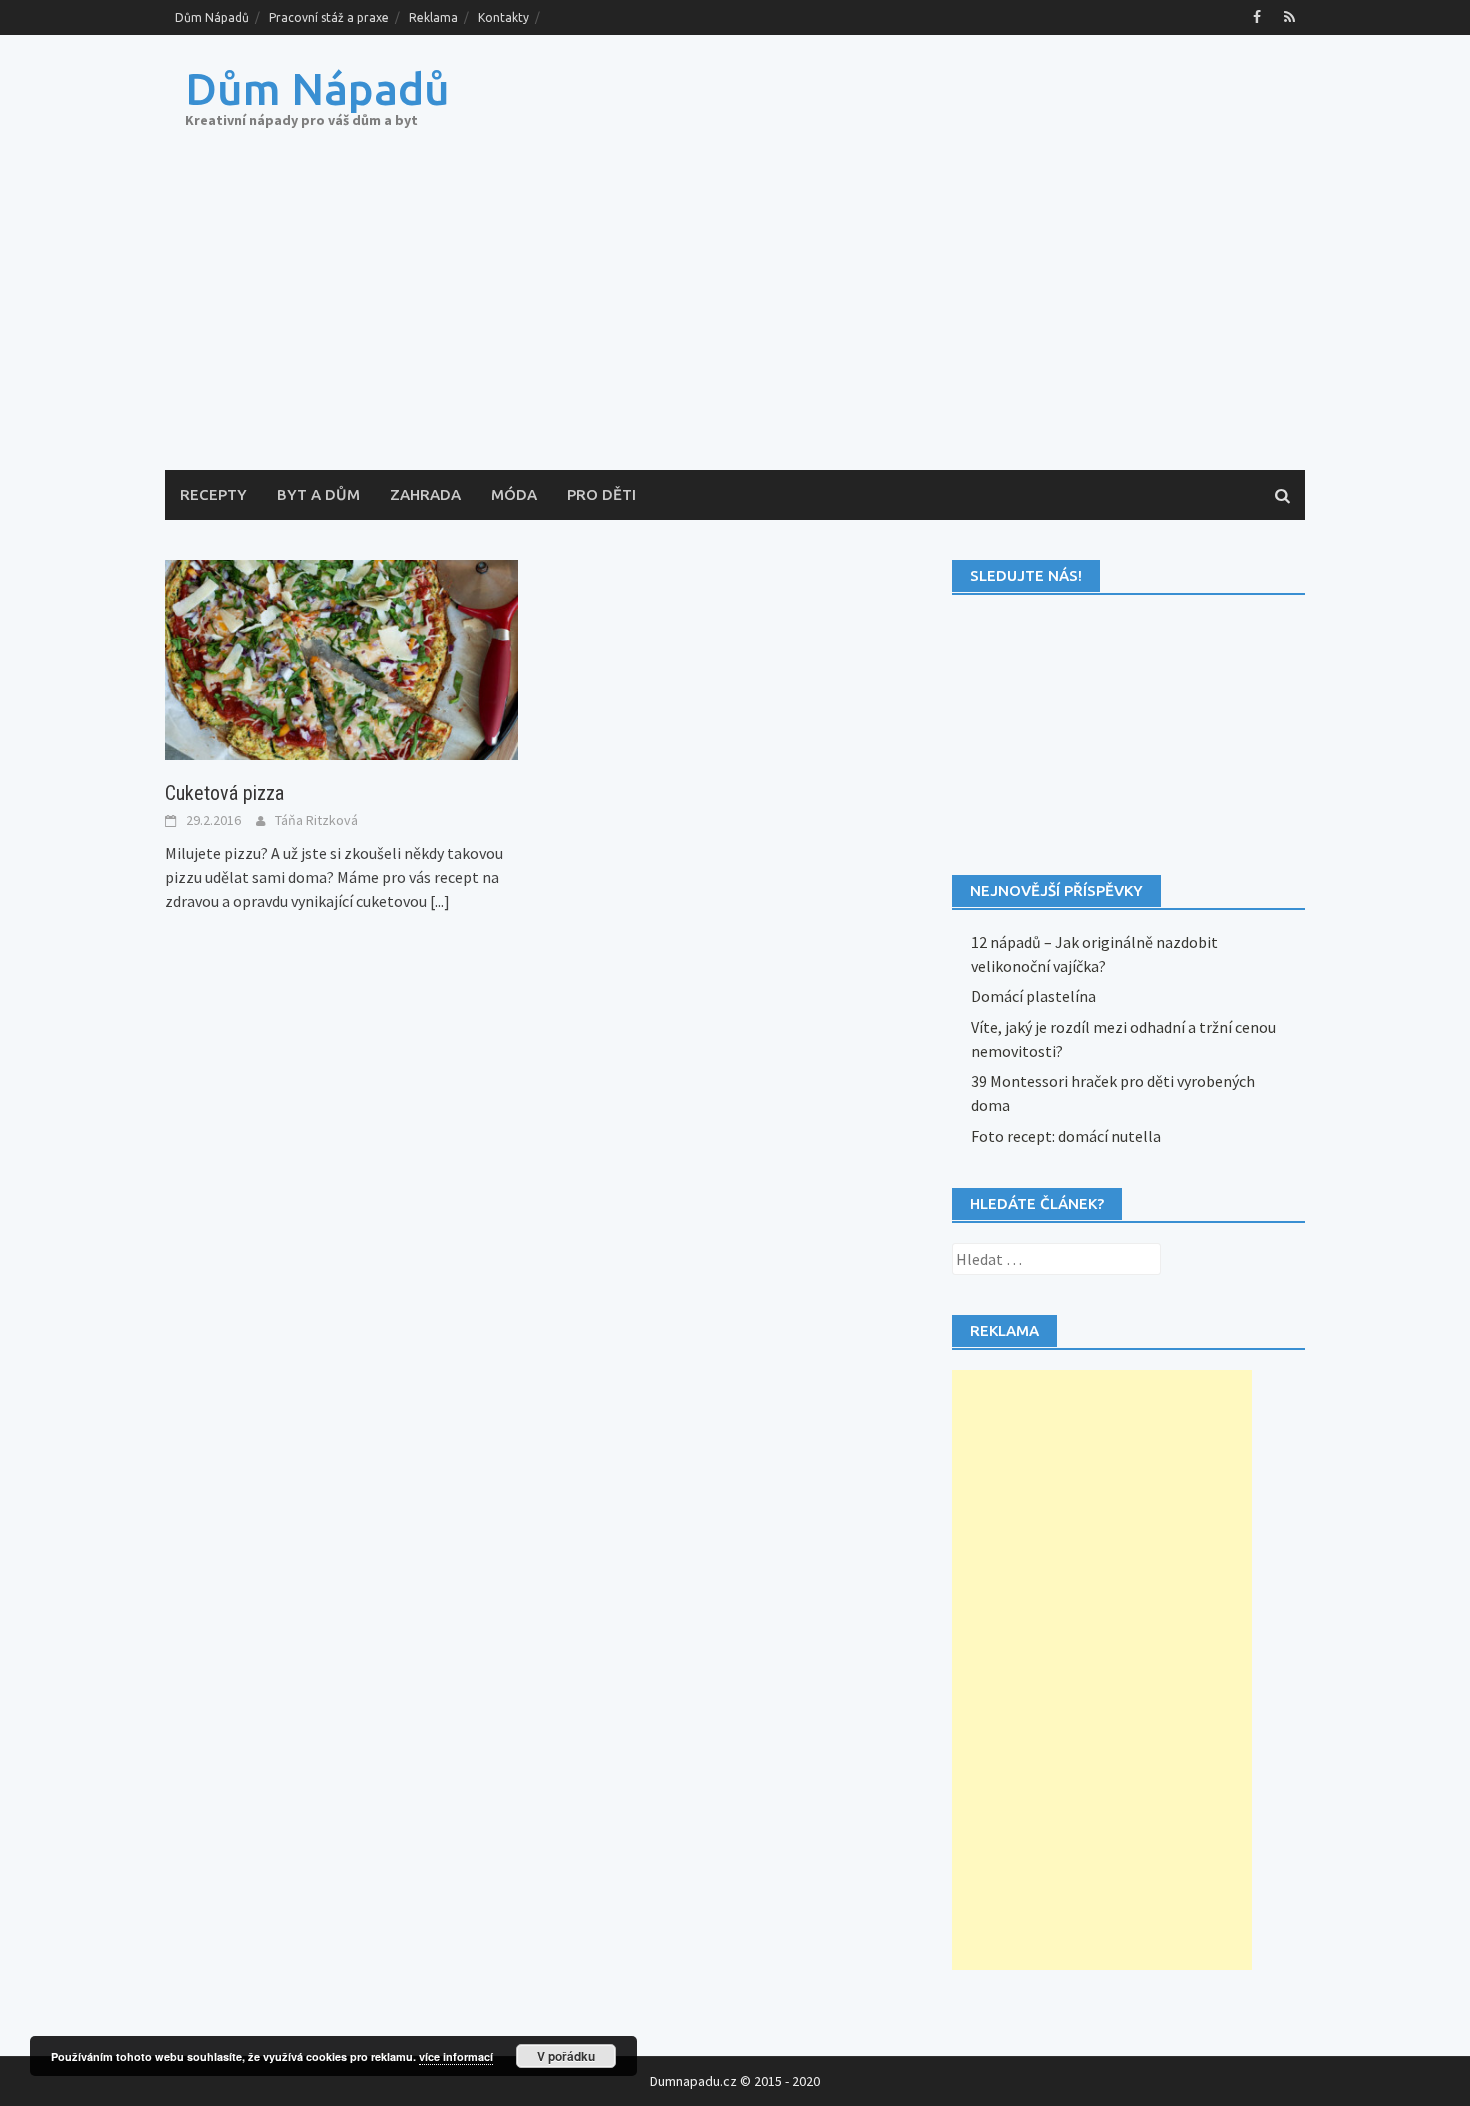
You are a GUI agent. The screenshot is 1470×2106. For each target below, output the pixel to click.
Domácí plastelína (1033, 996)
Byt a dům (318, 494)
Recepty (213, 494)
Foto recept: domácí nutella (1066, 1136)
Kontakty (503, 17)
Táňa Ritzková (316, 820)
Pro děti (601, 494)
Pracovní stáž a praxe (329, 17)
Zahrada (425, 494)
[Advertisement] (735, 320)
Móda (514, 494)
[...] (440, 901)
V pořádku (566, 2056)
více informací (456, 2056)
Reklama (433, 17)
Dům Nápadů (212, 17)
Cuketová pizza (224, 793)
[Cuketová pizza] (341, 658)
